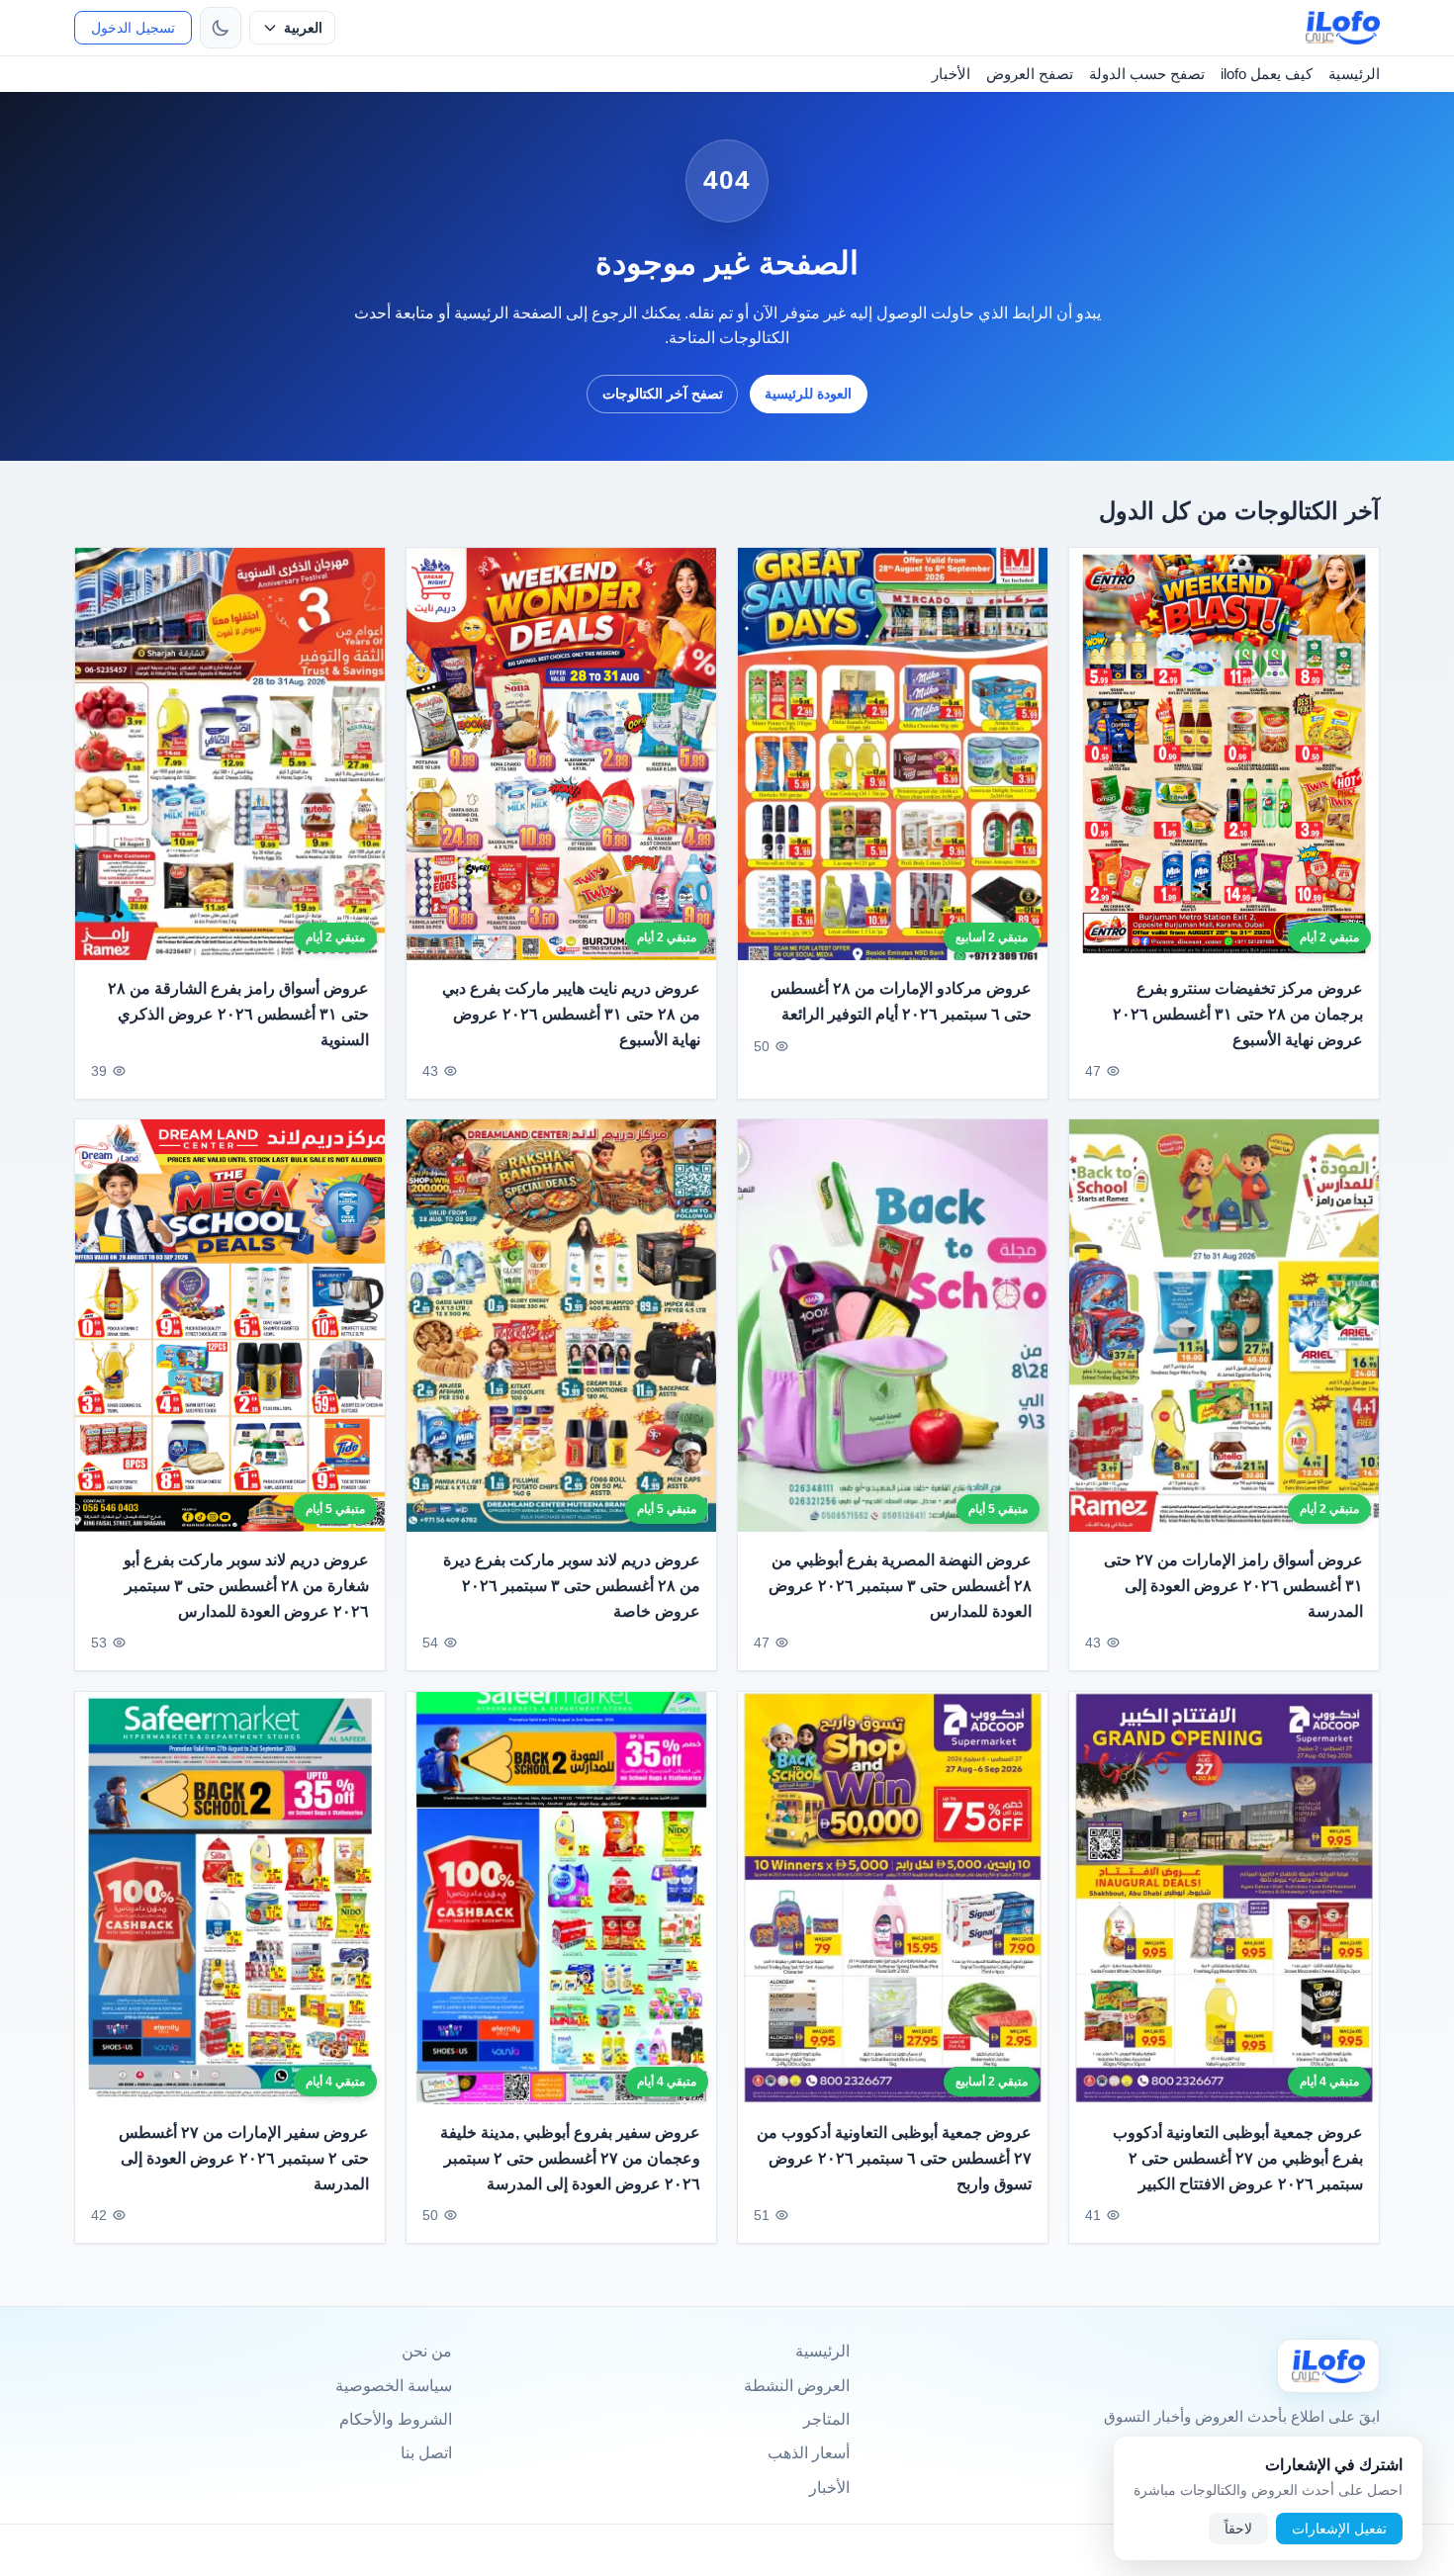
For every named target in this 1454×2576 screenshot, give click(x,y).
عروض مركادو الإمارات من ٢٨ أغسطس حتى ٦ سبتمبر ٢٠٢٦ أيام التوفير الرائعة (901, 1001)
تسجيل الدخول (133, 28)
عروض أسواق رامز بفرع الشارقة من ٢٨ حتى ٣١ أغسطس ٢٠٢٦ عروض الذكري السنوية (238, 1014)
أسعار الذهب (809, 2453)
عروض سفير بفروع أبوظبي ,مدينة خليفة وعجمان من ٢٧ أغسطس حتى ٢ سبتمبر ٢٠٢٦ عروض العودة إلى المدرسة (570, 2158)
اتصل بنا (426, 2453)
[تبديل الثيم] (221, 28)
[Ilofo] (1328, 2366)
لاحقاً (1238, 2529)
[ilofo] (1343, 28)
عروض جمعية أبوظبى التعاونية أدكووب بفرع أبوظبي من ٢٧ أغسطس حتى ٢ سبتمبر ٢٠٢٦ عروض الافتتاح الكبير (1238, 2158)
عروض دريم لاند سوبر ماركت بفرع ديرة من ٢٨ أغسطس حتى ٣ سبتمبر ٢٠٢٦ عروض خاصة (572, 1586)
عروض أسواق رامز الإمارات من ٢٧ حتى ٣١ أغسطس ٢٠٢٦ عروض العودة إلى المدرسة (1233, 1586)
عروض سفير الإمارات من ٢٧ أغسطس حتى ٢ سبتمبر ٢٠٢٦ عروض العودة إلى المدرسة (244, 2158)
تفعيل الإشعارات (1339, 2529)
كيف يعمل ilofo (1267, 74)
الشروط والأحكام (396, 2419)
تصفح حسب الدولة (1147, 74)
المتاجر (826, 2419)
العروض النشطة (797, 2386)
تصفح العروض (1030, 74)
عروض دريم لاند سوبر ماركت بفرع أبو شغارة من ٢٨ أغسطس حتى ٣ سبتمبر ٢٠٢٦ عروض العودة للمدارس (246, 1586)
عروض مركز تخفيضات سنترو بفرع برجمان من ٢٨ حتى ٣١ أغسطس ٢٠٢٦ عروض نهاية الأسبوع (1238, 1014)
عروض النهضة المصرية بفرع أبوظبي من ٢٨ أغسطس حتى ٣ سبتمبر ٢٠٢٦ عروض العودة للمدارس (900, 1586)
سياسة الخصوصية (394, 2386)
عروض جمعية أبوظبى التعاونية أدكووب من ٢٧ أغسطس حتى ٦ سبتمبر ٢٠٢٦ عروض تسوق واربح (894, 2158)
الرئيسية (1354, 74)
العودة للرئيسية (808, 394)
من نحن (427, 2351)
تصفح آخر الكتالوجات (663, 394)
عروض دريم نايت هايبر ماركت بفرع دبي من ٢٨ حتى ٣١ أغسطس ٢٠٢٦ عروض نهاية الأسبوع (571, 1014)
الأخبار (951, 74)
